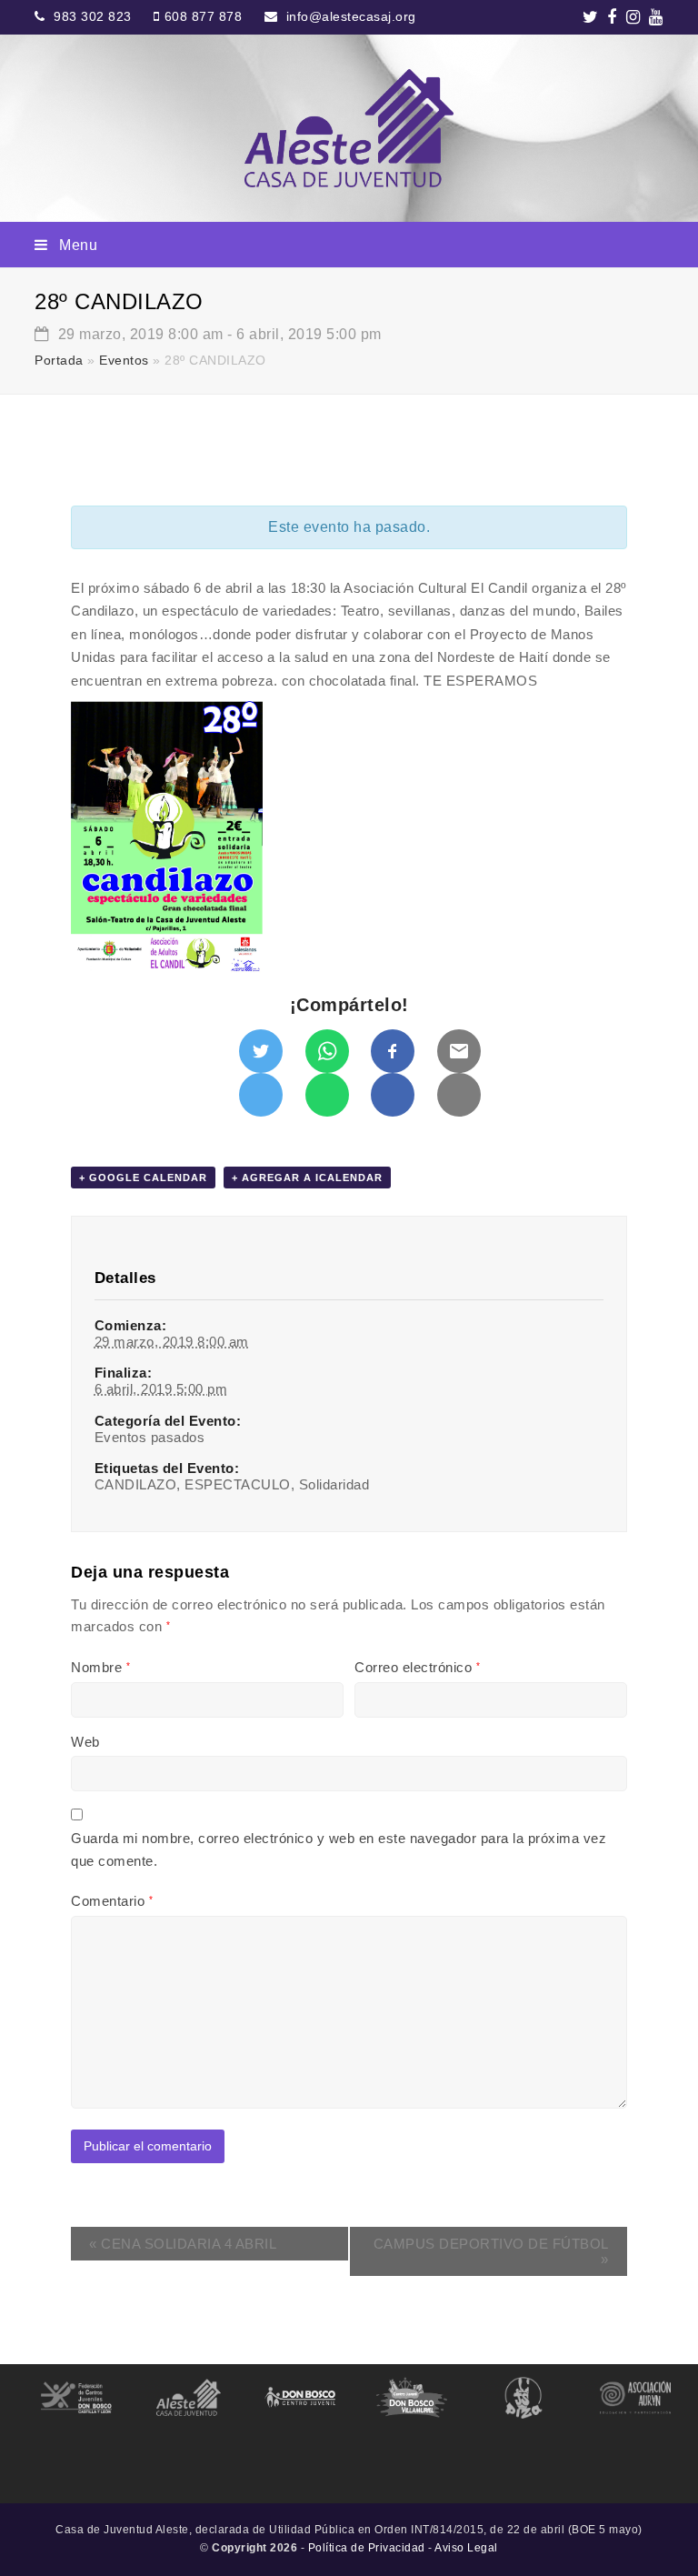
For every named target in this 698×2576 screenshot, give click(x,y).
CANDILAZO (136, 1484)
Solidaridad (334, 1484)
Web (85, 1742)
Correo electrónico (417, 1667)
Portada (59, 361)
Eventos (124, 361)
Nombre (100, 1667)
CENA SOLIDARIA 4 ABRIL (183, 2244)
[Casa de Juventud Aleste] (349, 128)
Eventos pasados (150, 1437)
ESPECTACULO (238, 1484)
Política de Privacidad (367, 2548)
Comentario (112, 1901)
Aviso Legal (466, 2548)
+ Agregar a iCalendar (307, 1178)
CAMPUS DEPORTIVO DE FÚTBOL (491, 2251)
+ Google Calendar (143, 1178)
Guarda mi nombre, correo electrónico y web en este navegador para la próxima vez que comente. (339, 1849)
